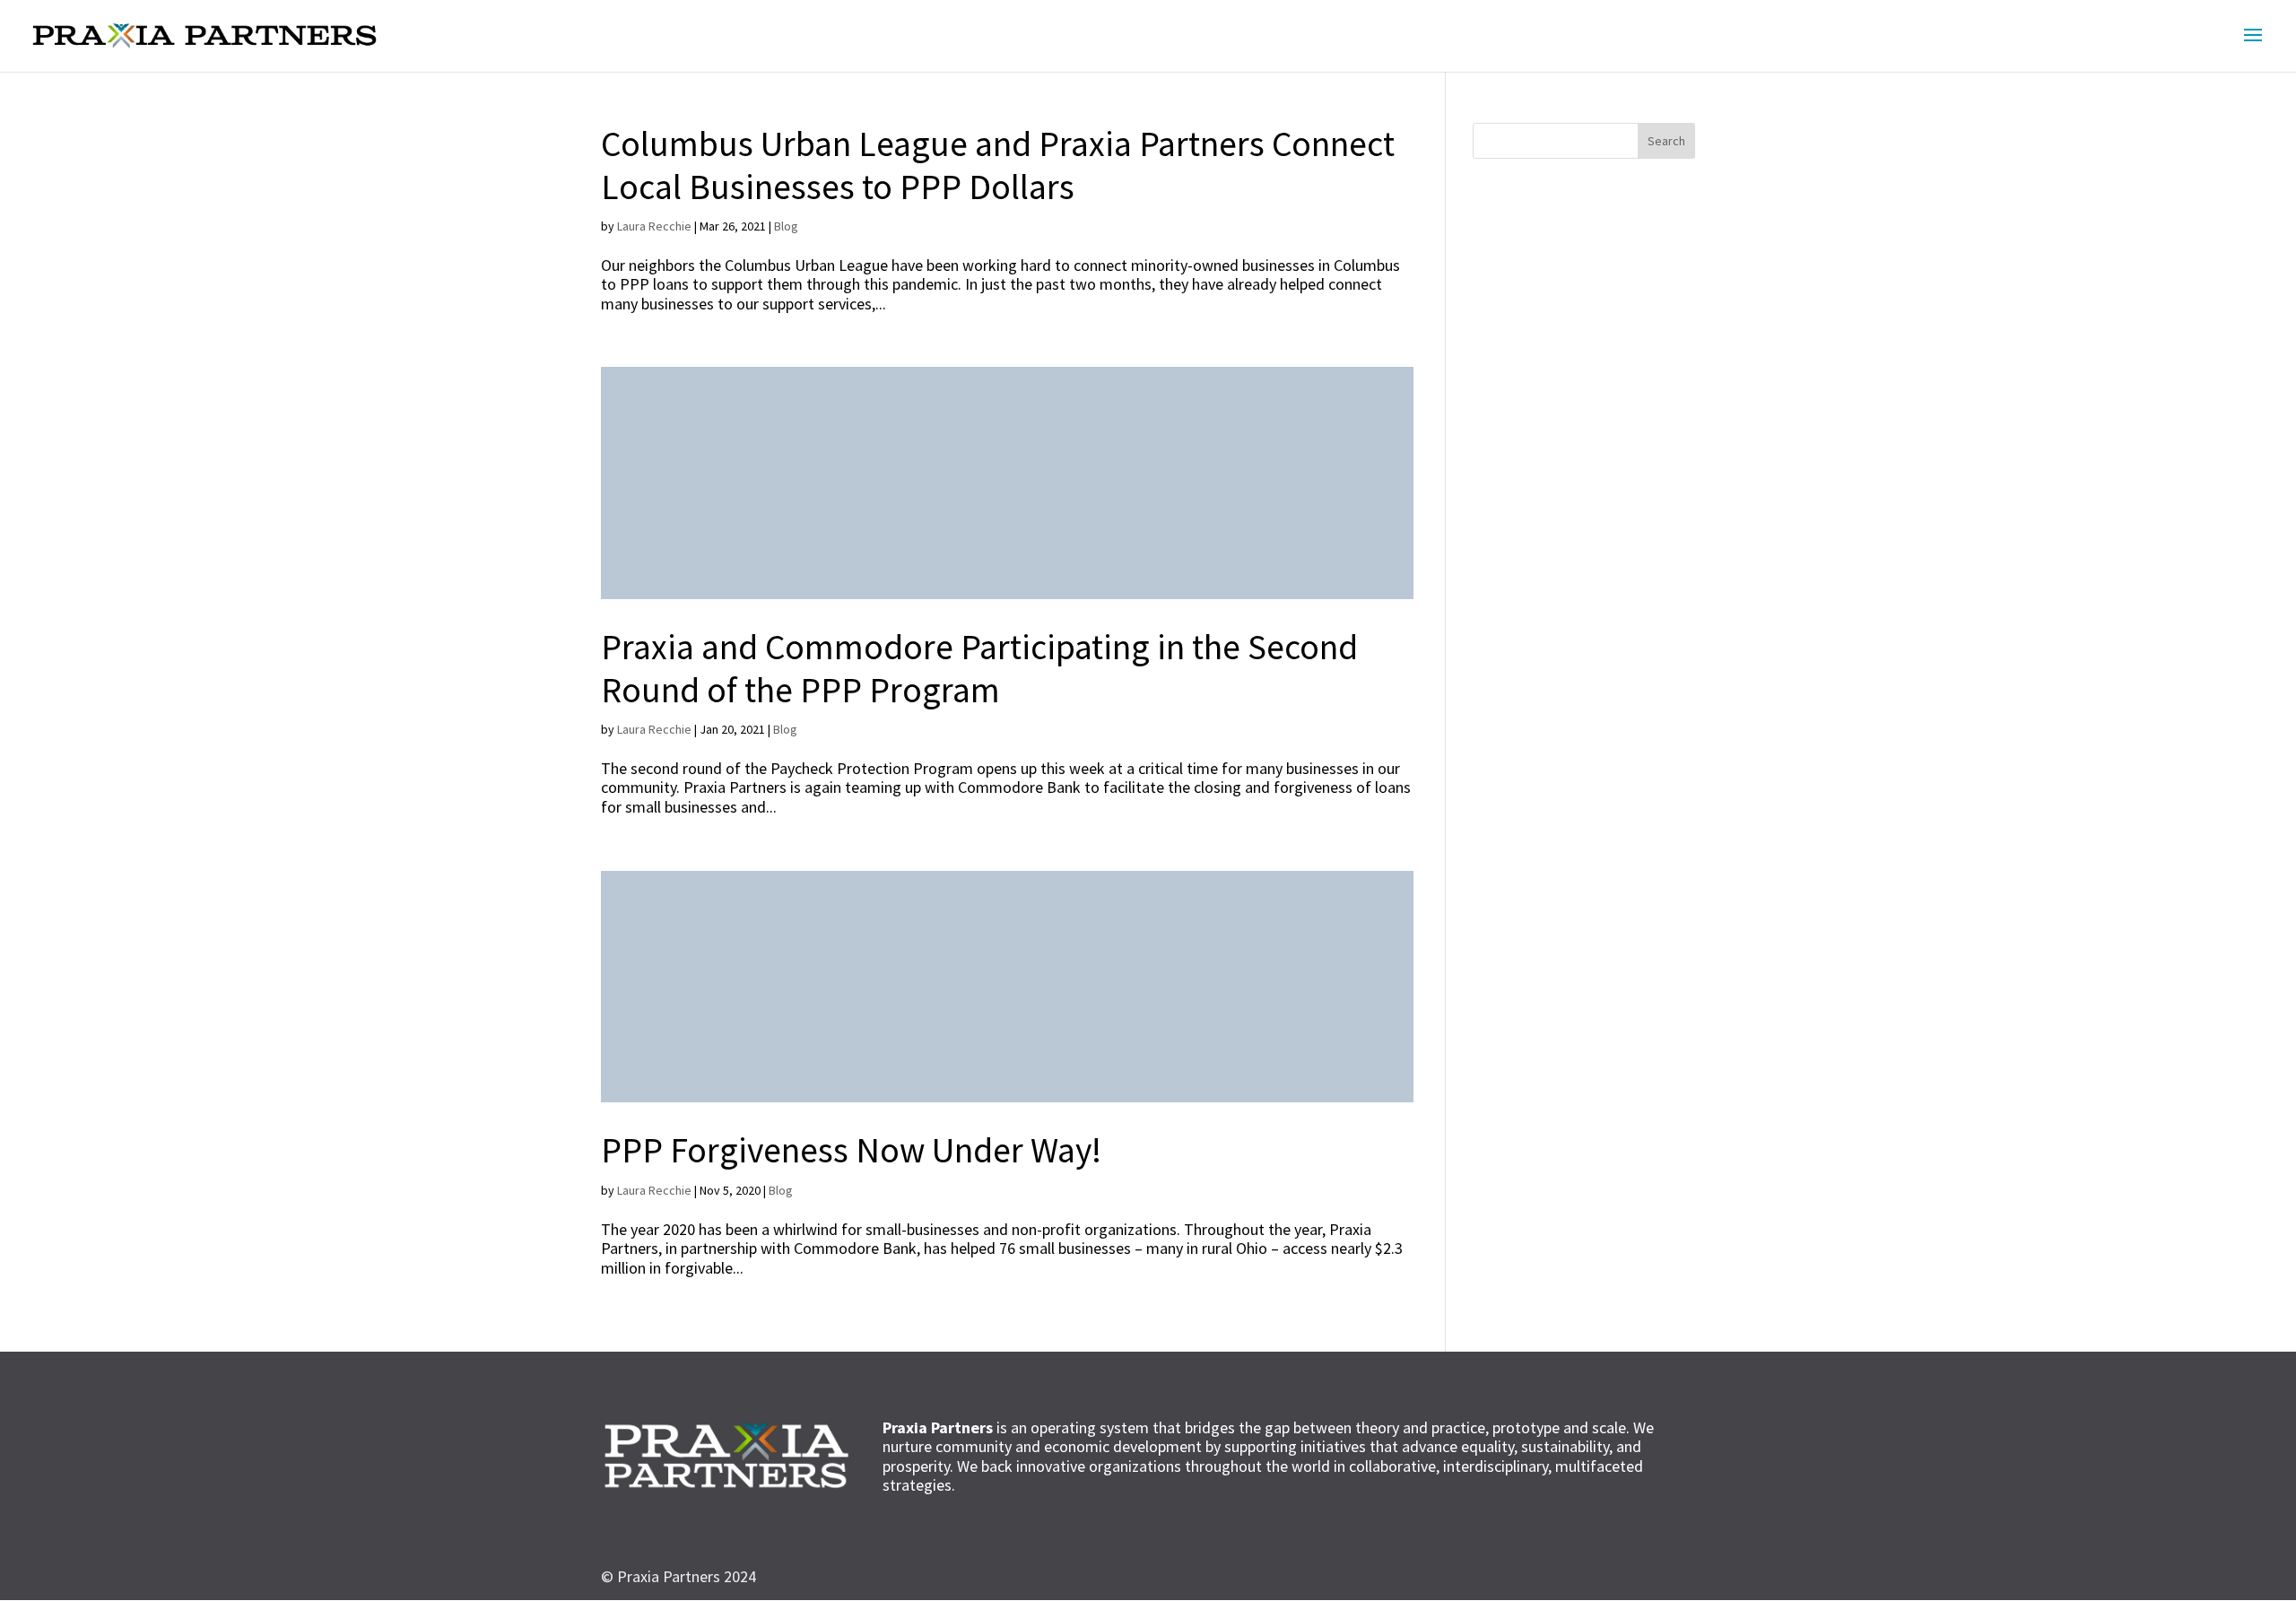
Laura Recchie (654, 226)
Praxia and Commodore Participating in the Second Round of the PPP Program (979, 668)
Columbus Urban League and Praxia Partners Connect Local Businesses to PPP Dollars (998, 165)
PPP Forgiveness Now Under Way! (851, 1150)
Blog (786, 226)
